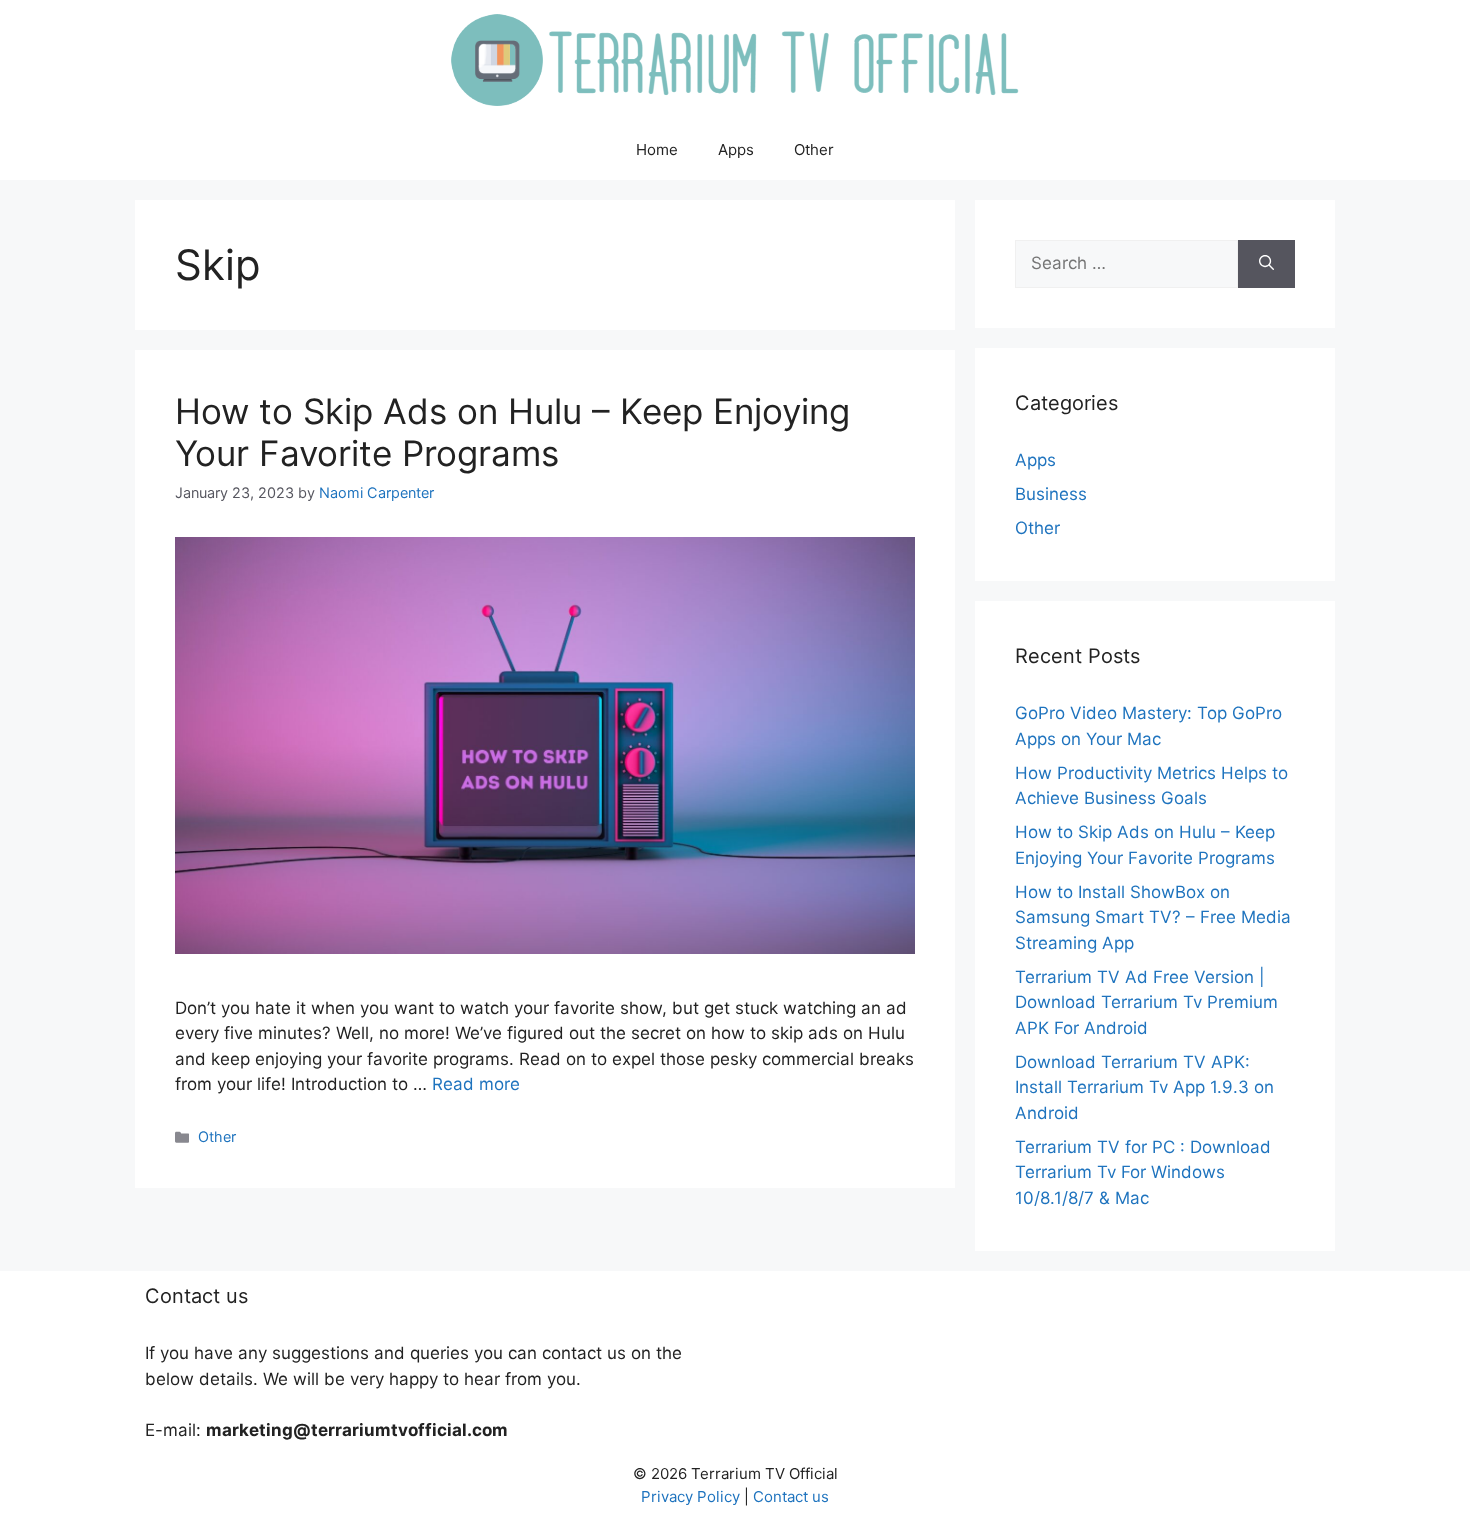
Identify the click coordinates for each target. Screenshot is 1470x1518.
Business (1051, 494)
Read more (476, 1084)
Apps (736, 149)
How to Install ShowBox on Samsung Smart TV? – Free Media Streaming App (1153, 917)
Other (814, 149)
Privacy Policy (690, 1496)
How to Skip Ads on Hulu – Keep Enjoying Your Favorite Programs (512, 432)
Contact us (791, 1496)
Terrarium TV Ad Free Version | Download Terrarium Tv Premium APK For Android (1146, 1002)
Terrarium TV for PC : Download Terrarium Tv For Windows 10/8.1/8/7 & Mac (1143, 1172)
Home (657, 149)
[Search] (1266, 264)
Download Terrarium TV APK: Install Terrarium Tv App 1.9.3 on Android (1144, 1087)
